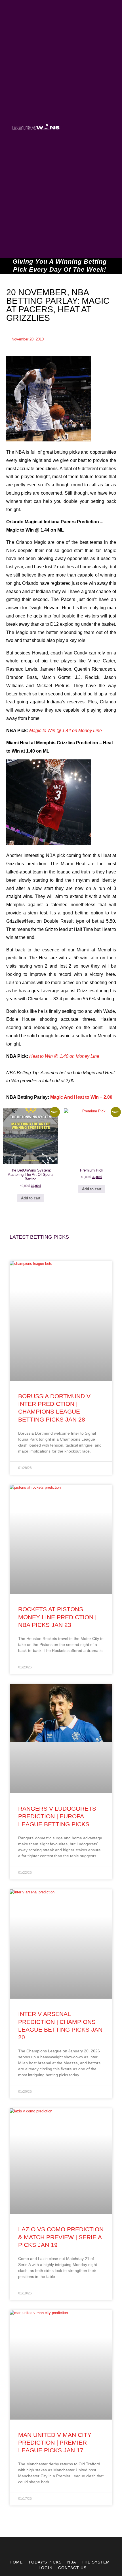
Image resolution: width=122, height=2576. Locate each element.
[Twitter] (56, 2548)
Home (16, 2562)
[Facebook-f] (66, 2548)
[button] (83, 129)
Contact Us (72, 2568)
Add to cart (31, 1198)
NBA (72, 2562)
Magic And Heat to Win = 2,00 (81, 1097)
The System (96, 2562)
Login (46, 2568)
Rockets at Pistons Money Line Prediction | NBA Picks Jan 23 (57, 1617)
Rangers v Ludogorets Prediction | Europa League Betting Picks (57, 1816)
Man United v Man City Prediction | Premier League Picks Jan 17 (55, 2443)
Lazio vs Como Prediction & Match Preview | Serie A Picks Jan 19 (61, 2237)
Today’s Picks (45, 2562)
